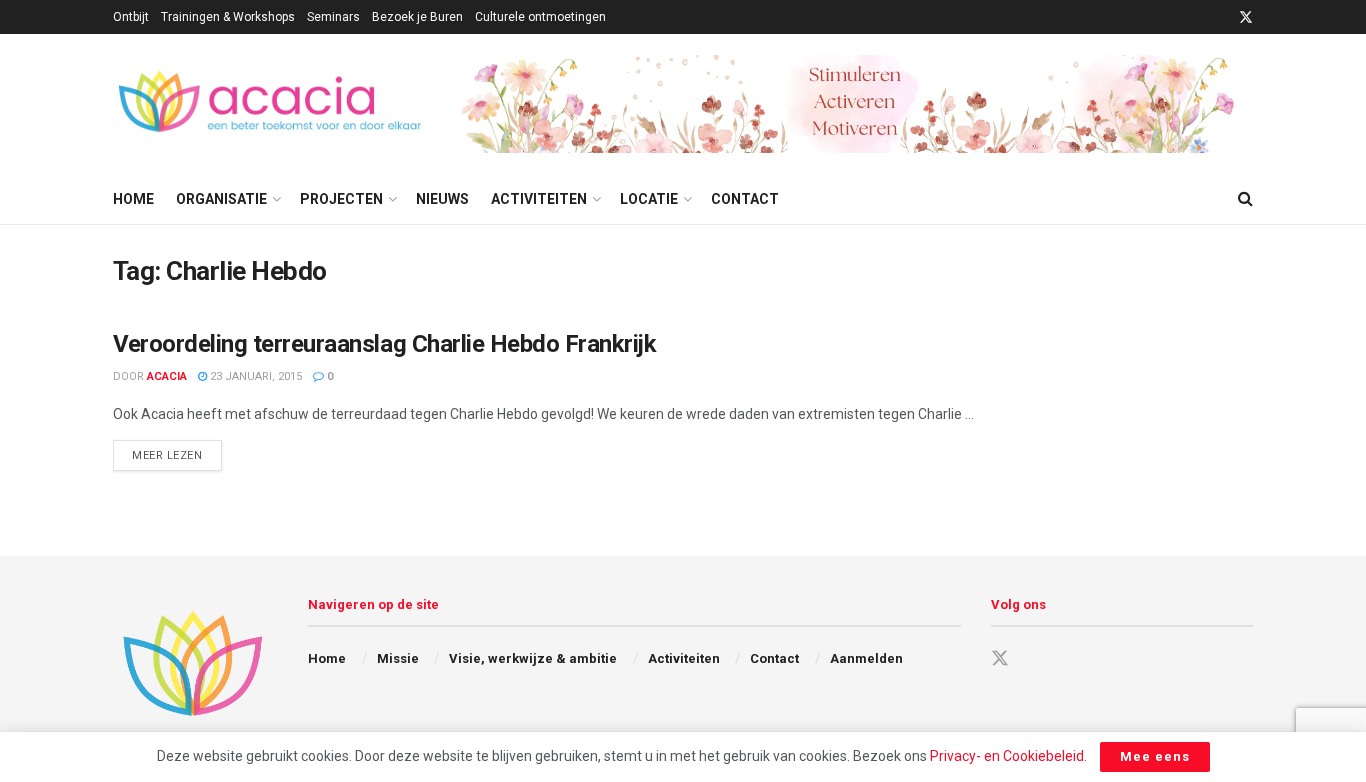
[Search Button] (1245, 199)
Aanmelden (866, 658)
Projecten (341, 199)
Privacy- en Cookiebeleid (1007, 756)
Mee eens (1155, 756)
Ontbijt (131, 17)
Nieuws (442, 199)
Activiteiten (539, 199)
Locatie (649, 199)
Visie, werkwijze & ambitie (533, 658)
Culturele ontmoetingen (540, 17)
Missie (398, 658)
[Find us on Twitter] (1246, 17)
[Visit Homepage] (273, 104)
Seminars (333, 17)
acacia (167, 376)
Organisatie (221, 199)
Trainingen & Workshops (228, 17)
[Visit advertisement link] (857, 104)
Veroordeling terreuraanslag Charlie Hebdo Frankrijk (385, 344)
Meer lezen (177, 455)
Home (133, 199)
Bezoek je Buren (417, 17)
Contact (745, 199)
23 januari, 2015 (254, 376)
